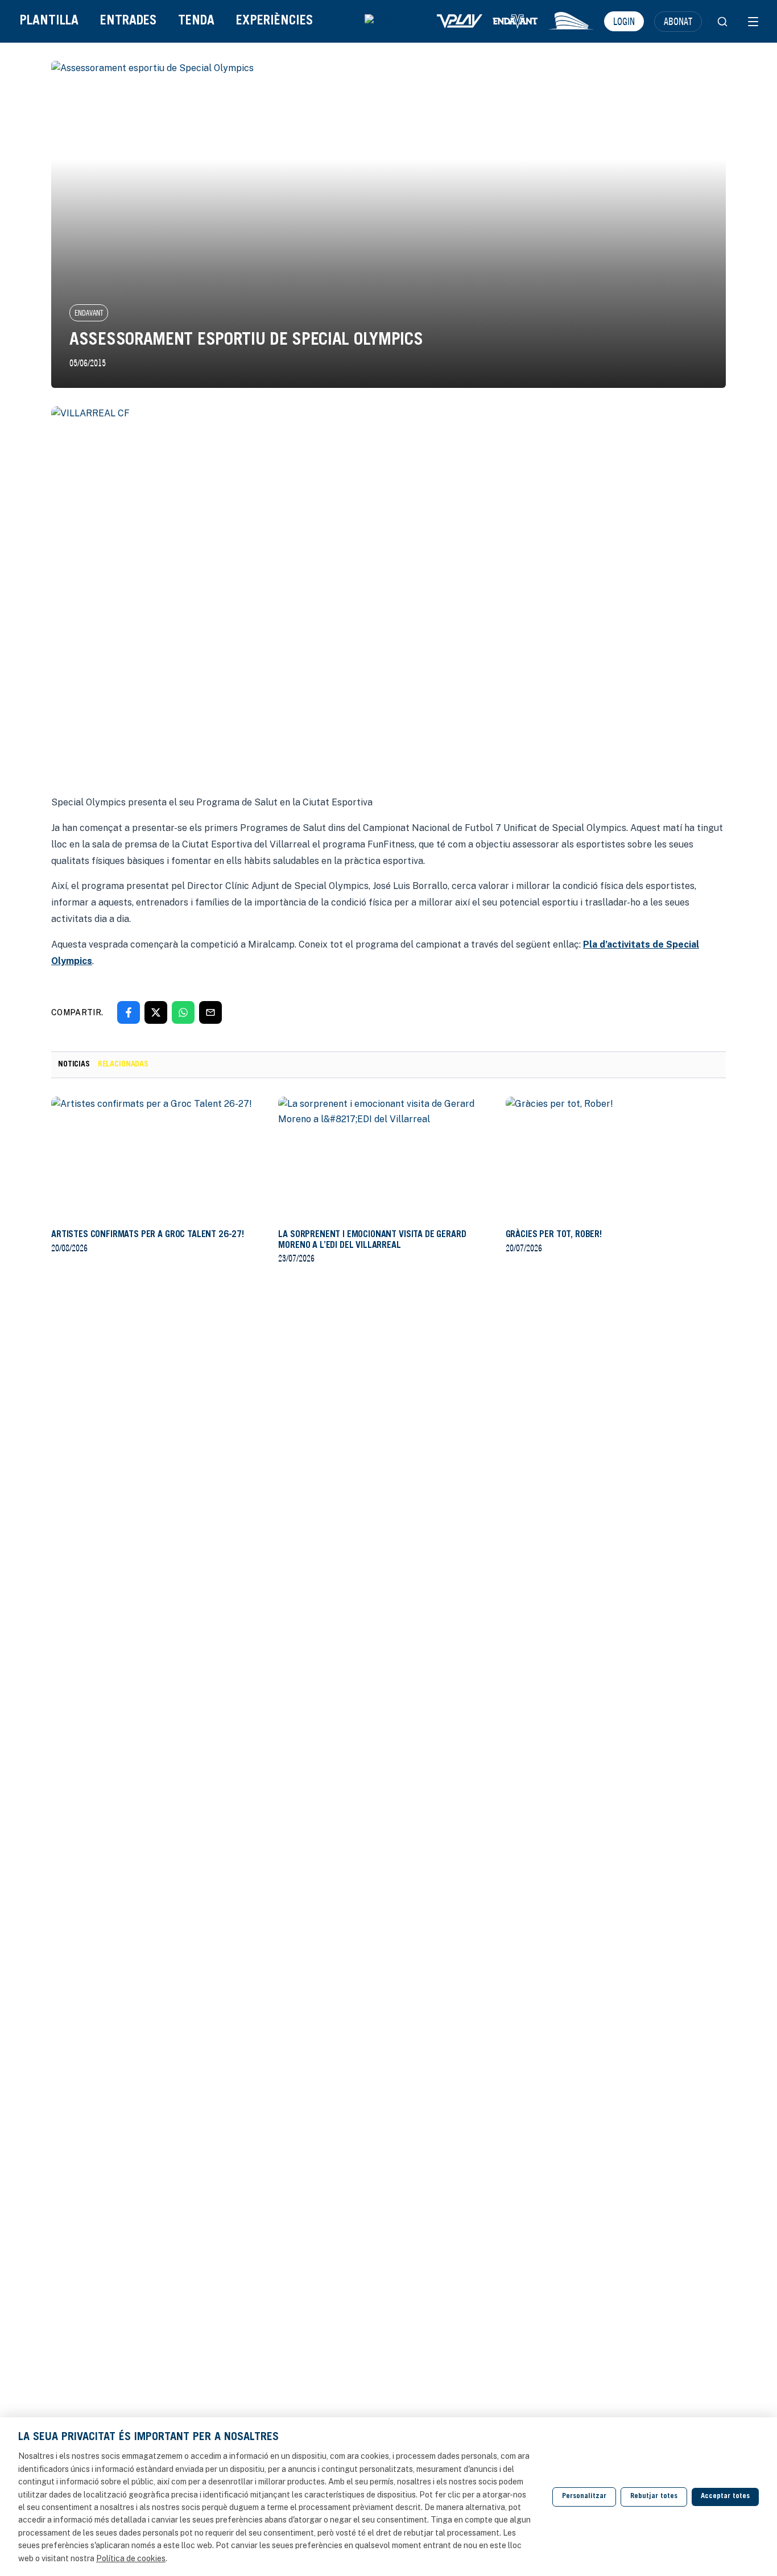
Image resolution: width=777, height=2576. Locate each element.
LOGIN (624, 21)
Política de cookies (131, 2558)
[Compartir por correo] (210, 1012)
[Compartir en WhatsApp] (183, 1012)
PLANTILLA (49, 21)
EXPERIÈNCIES (274, 21)
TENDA (196, 21)
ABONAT (678, 21)
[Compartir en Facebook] (129, 1012)
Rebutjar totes (654, 2497)
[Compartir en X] (156, 1012)
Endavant (89, 313)
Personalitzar (584, 2497)
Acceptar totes (725, 2497)
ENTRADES (128, 21)
